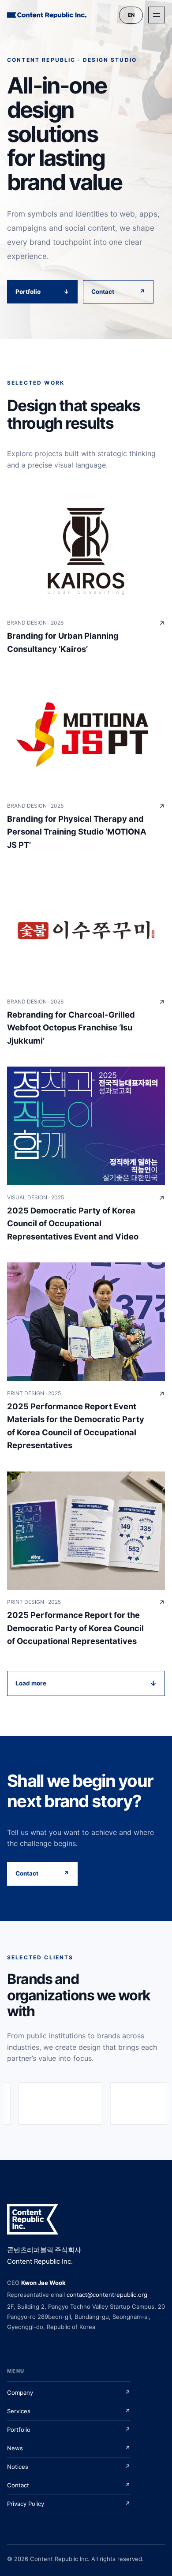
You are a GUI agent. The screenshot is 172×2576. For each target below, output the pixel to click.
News (69, 2448)
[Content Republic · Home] (47, 15)
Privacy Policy (69, 2504)
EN (131, 15)
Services (69, 2411)
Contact (118, 292)
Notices (69, 2467)
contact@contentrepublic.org (107, 2295)
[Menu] (157, 15)
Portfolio (42, 292)
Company (69, 2393)
